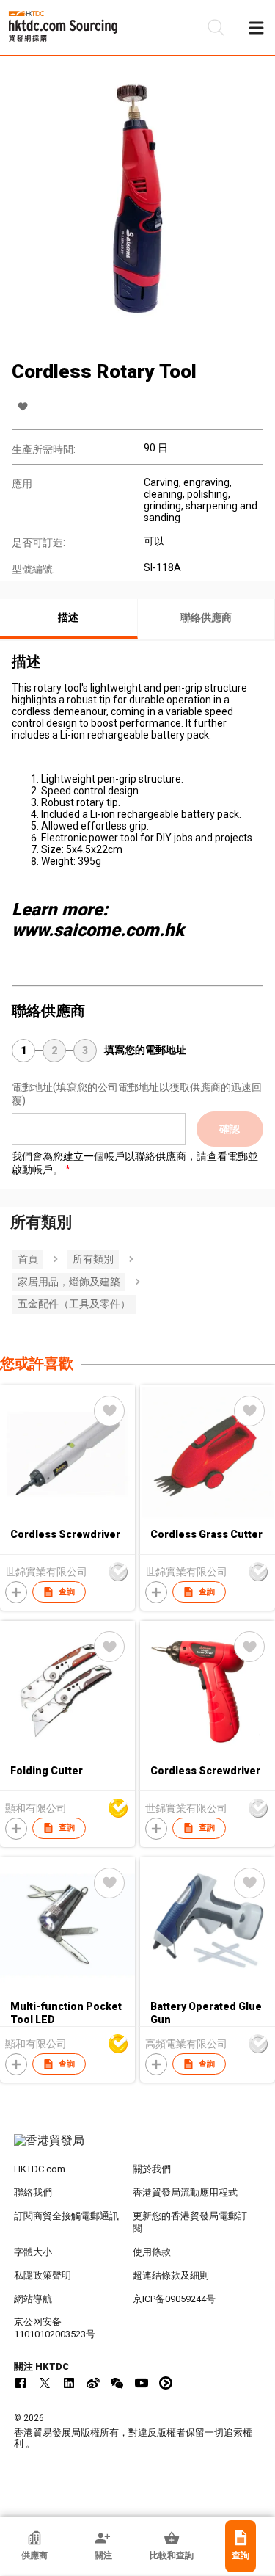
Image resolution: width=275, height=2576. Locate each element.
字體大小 (33, 2252)
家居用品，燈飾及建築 (69, 1282)
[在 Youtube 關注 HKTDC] (142, 2383)
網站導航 (33, 2299)
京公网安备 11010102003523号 (55, 2328)
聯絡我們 (33, 2192)
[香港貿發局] (138, 2148)
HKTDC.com (40, 2169)
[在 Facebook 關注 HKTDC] (21, 2383)
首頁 (28, 1259)
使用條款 (152, 2252)
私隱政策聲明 (43, 2275)
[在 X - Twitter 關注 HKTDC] (45, 2383)
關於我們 (152, 2169)
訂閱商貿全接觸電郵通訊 (66, 2216)
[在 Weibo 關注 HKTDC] (93, 2383)
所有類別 (93, 1259)
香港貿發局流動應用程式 (185, 2192)
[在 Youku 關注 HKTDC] (166, 2383)
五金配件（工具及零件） (74, 1304)
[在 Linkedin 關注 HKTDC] (69, 2383)
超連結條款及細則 (171, 2275)
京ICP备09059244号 (174, 2299)
